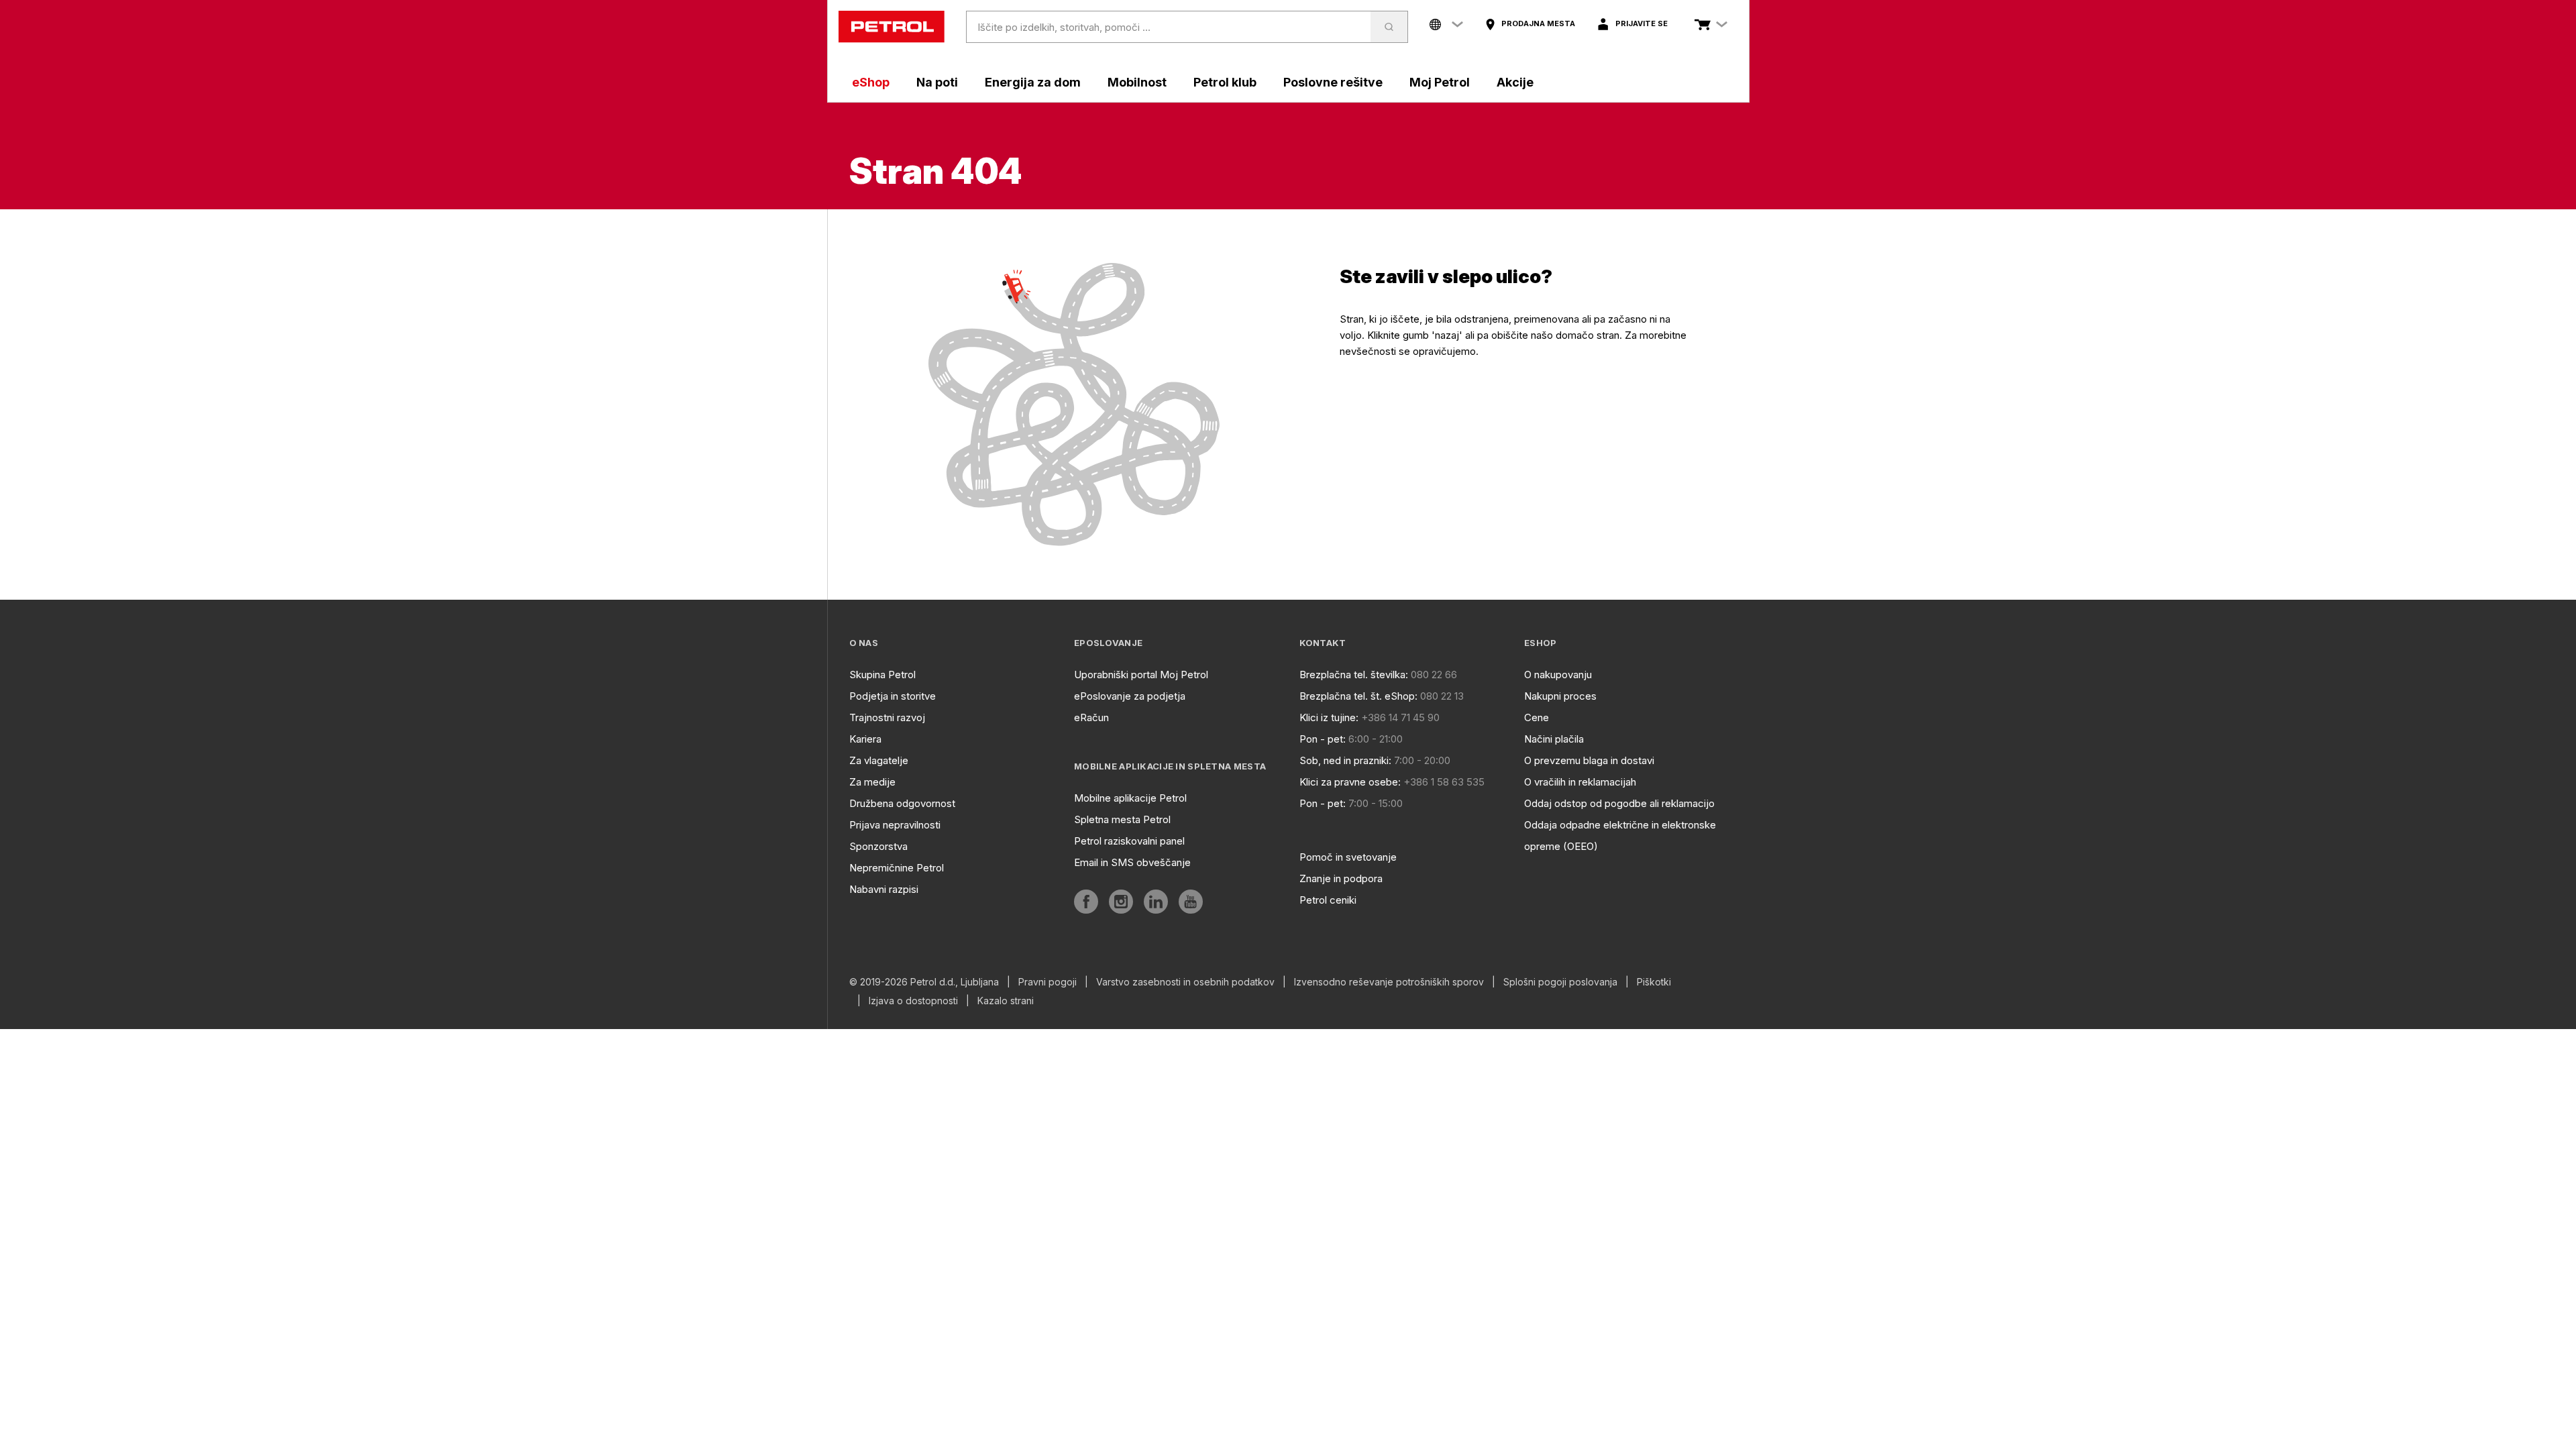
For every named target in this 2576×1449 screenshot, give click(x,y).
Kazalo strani (1006, 1001)
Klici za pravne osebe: (1350, 782)
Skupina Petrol (882, 675)
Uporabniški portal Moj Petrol (1141, 675)
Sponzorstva (878, 846)
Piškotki (1654, 982)
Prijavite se (1642, 23)
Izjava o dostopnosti (913, 1001)
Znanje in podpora (1341, 878)
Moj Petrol (1440, 82)
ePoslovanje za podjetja (1130, 696)
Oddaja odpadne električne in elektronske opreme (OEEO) (1620, 836)
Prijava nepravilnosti (895, 825)
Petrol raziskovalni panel (1129, 841)
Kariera (865, 739)
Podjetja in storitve (893, 696)
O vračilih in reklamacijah (1580, 782)
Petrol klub (1225, 82)
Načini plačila (1554, 739)
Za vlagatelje (879, 760)
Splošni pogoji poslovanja (1560, 982)
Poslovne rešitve (1333, 82)
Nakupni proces (1560, 696)
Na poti (937, 82)
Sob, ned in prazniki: (1345, 760)
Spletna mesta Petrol (1122, 819)
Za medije (872, 782)
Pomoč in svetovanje (1348, 857)
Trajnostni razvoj (887, 717)
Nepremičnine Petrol (897, 868)
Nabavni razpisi (884, 889)
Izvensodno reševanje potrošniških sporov (1389, 982)
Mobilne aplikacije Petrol (1130, 798)
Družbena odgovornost (902, 803)
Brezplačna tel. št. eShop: (1358, 696)
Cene (1537, 717)
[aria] (1086, 902)
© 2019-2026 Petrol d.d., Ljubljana (924, 982)
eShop (871, 82)
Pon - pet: (1323, 739)
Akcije (1515, 82)
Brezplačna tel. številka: (1354, 675)
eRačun (1091, 717)
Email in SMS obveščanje (1132, 862)
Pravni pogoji (1048, 982)
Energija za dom (1033, 82)
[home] (892, 27)
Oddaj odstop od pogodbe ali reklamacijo (1619, 803)
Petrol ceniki (1328, 900)
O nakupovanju (1558, 675)
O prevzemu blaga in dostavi (1589, 760)
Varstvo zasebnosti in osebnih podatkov (1185, 982)
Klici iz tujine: (1329, 717)
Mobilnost (1137, 82)
